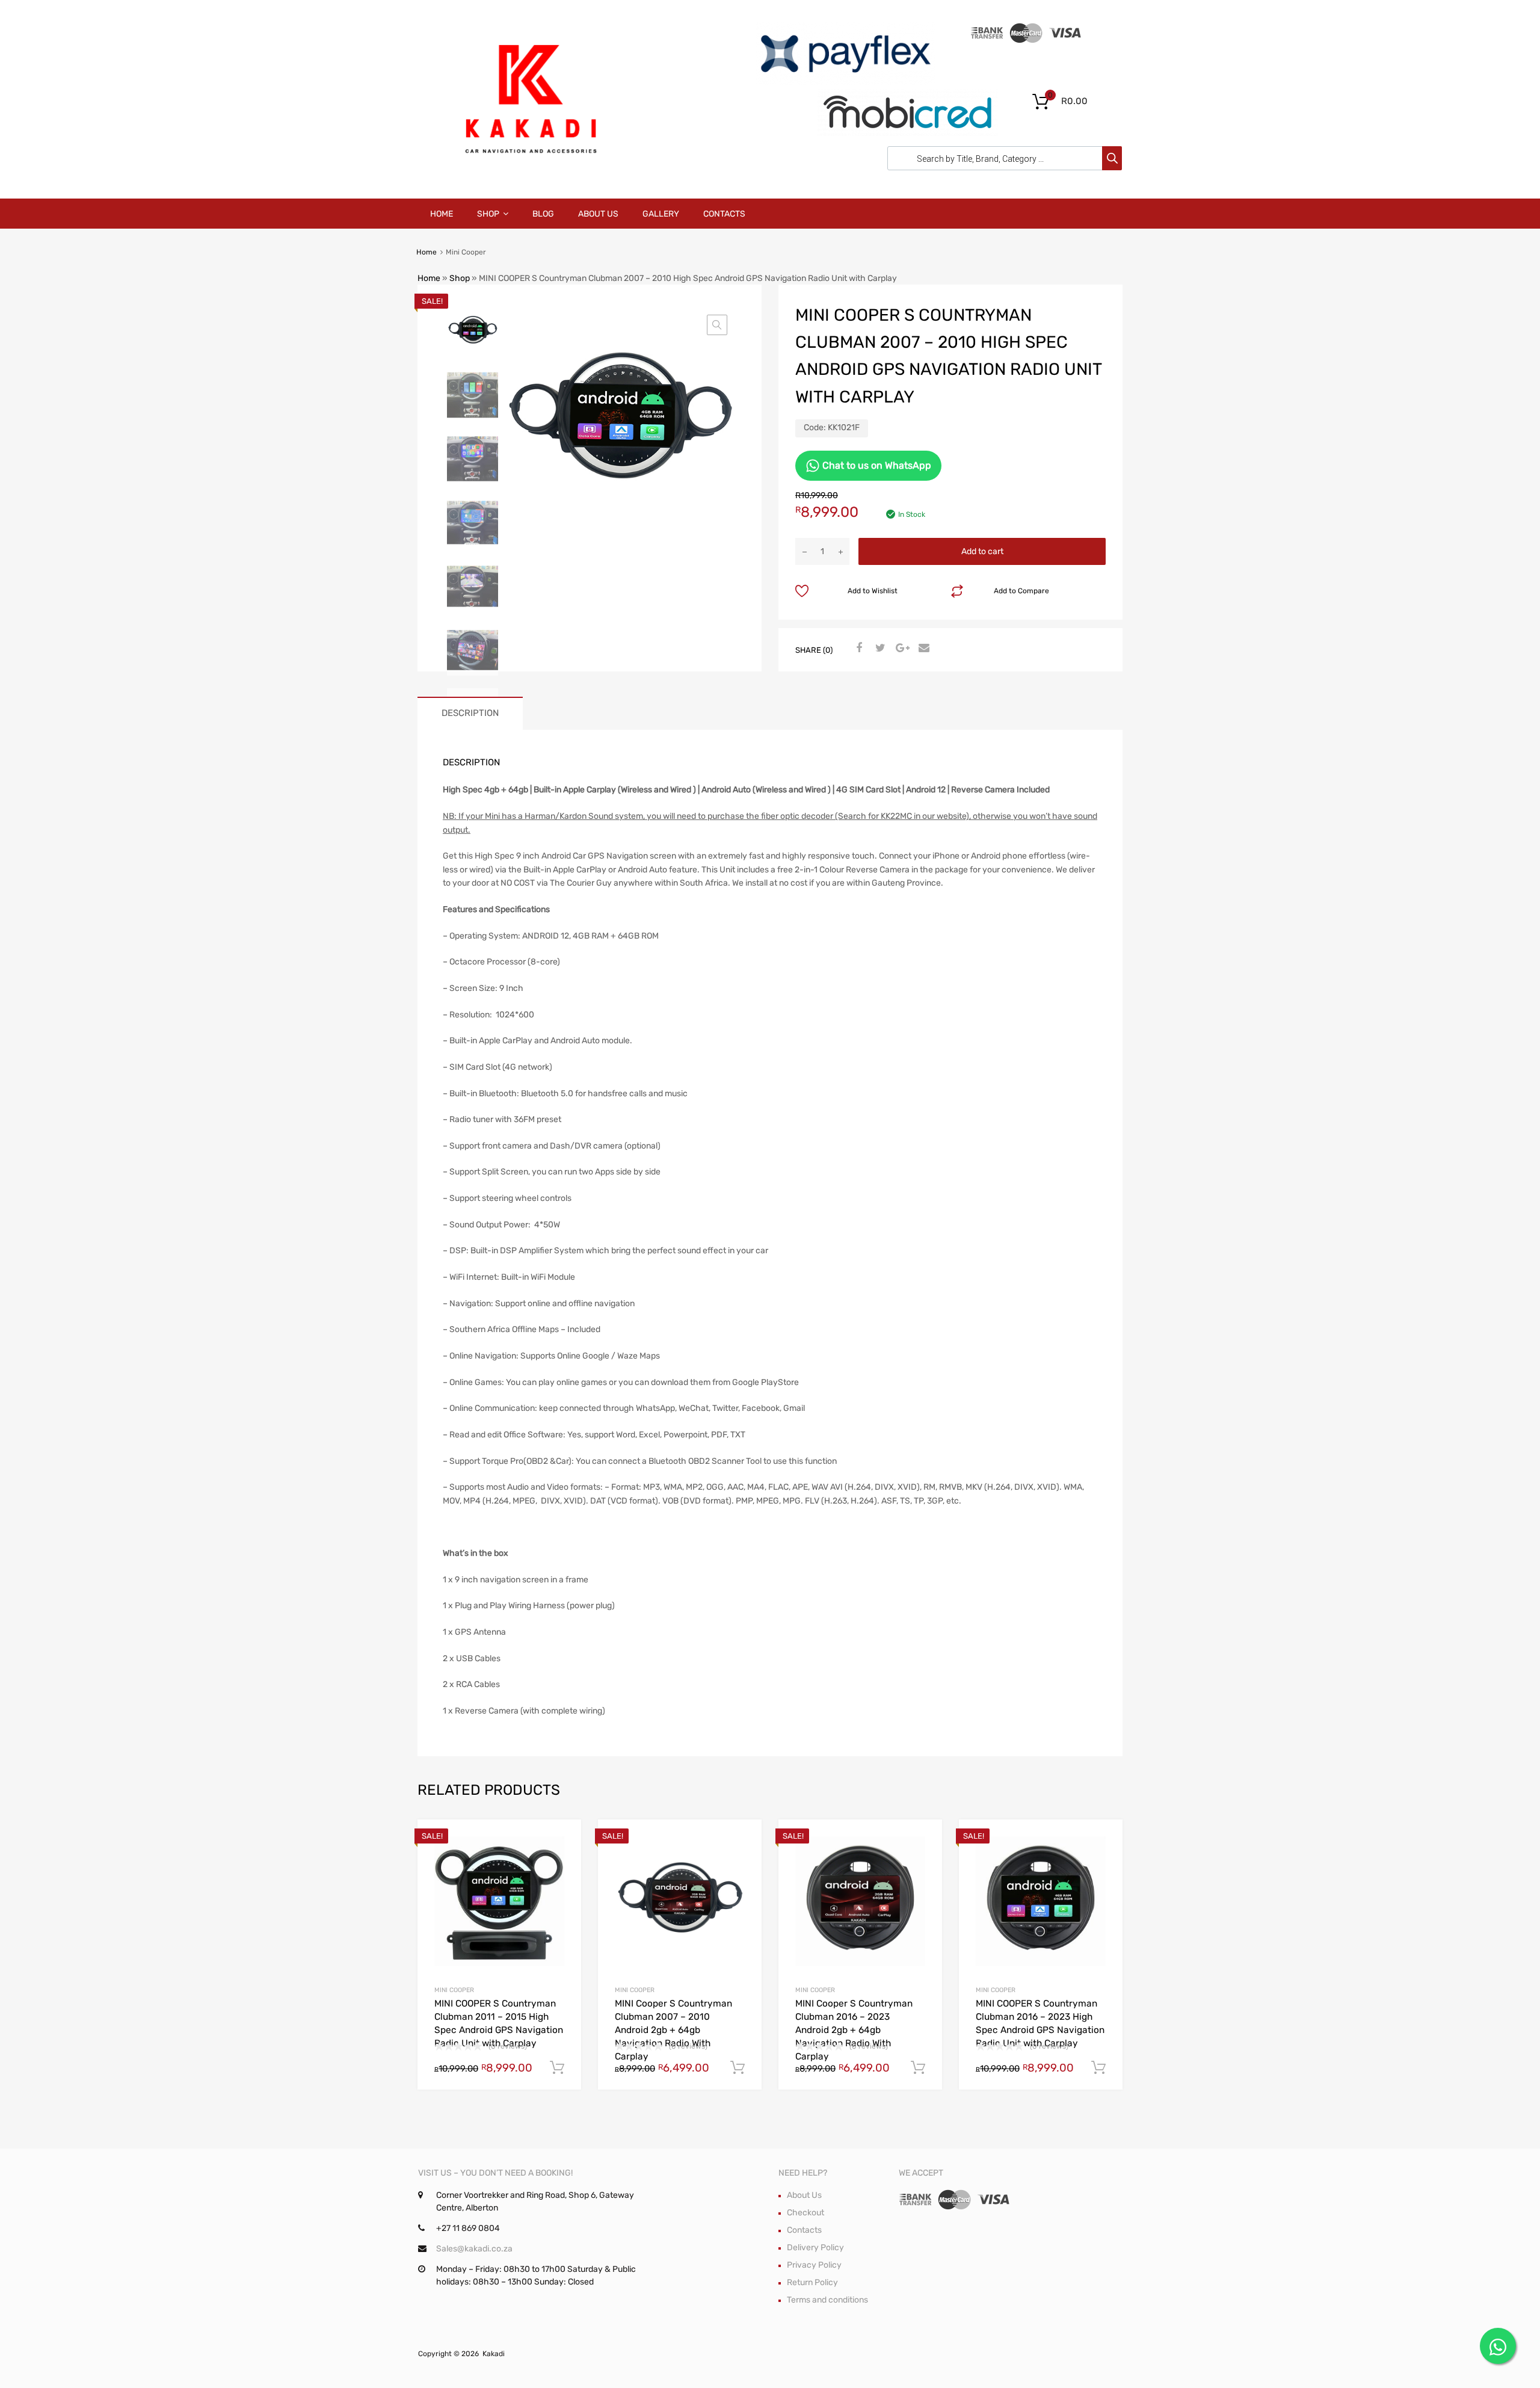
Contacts (724, 214)
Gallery (661, 214)
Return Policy (812, 2282)
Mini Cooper (454, 1990)
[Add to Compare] (562, 1862)
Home (442, 214)
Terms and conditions (827, 2300)
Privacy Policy (814, 2265)
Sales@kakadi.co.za (474, 2249)
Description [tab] (470, 713)
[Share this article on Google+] (901, 649)
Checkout (805, 2213)
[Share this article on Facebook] (857, 649)
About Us (598, 214)
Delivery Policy (815, 2248)
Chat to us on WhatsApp (876, 465)
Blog (543, 214)
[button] (717, 325)
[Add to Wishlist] (562, 1843)
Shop (488, 214)
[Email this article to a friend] (922, 649)
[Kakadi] (529, 172)
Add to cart (982, 551)
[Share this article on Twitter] (879, 649)
